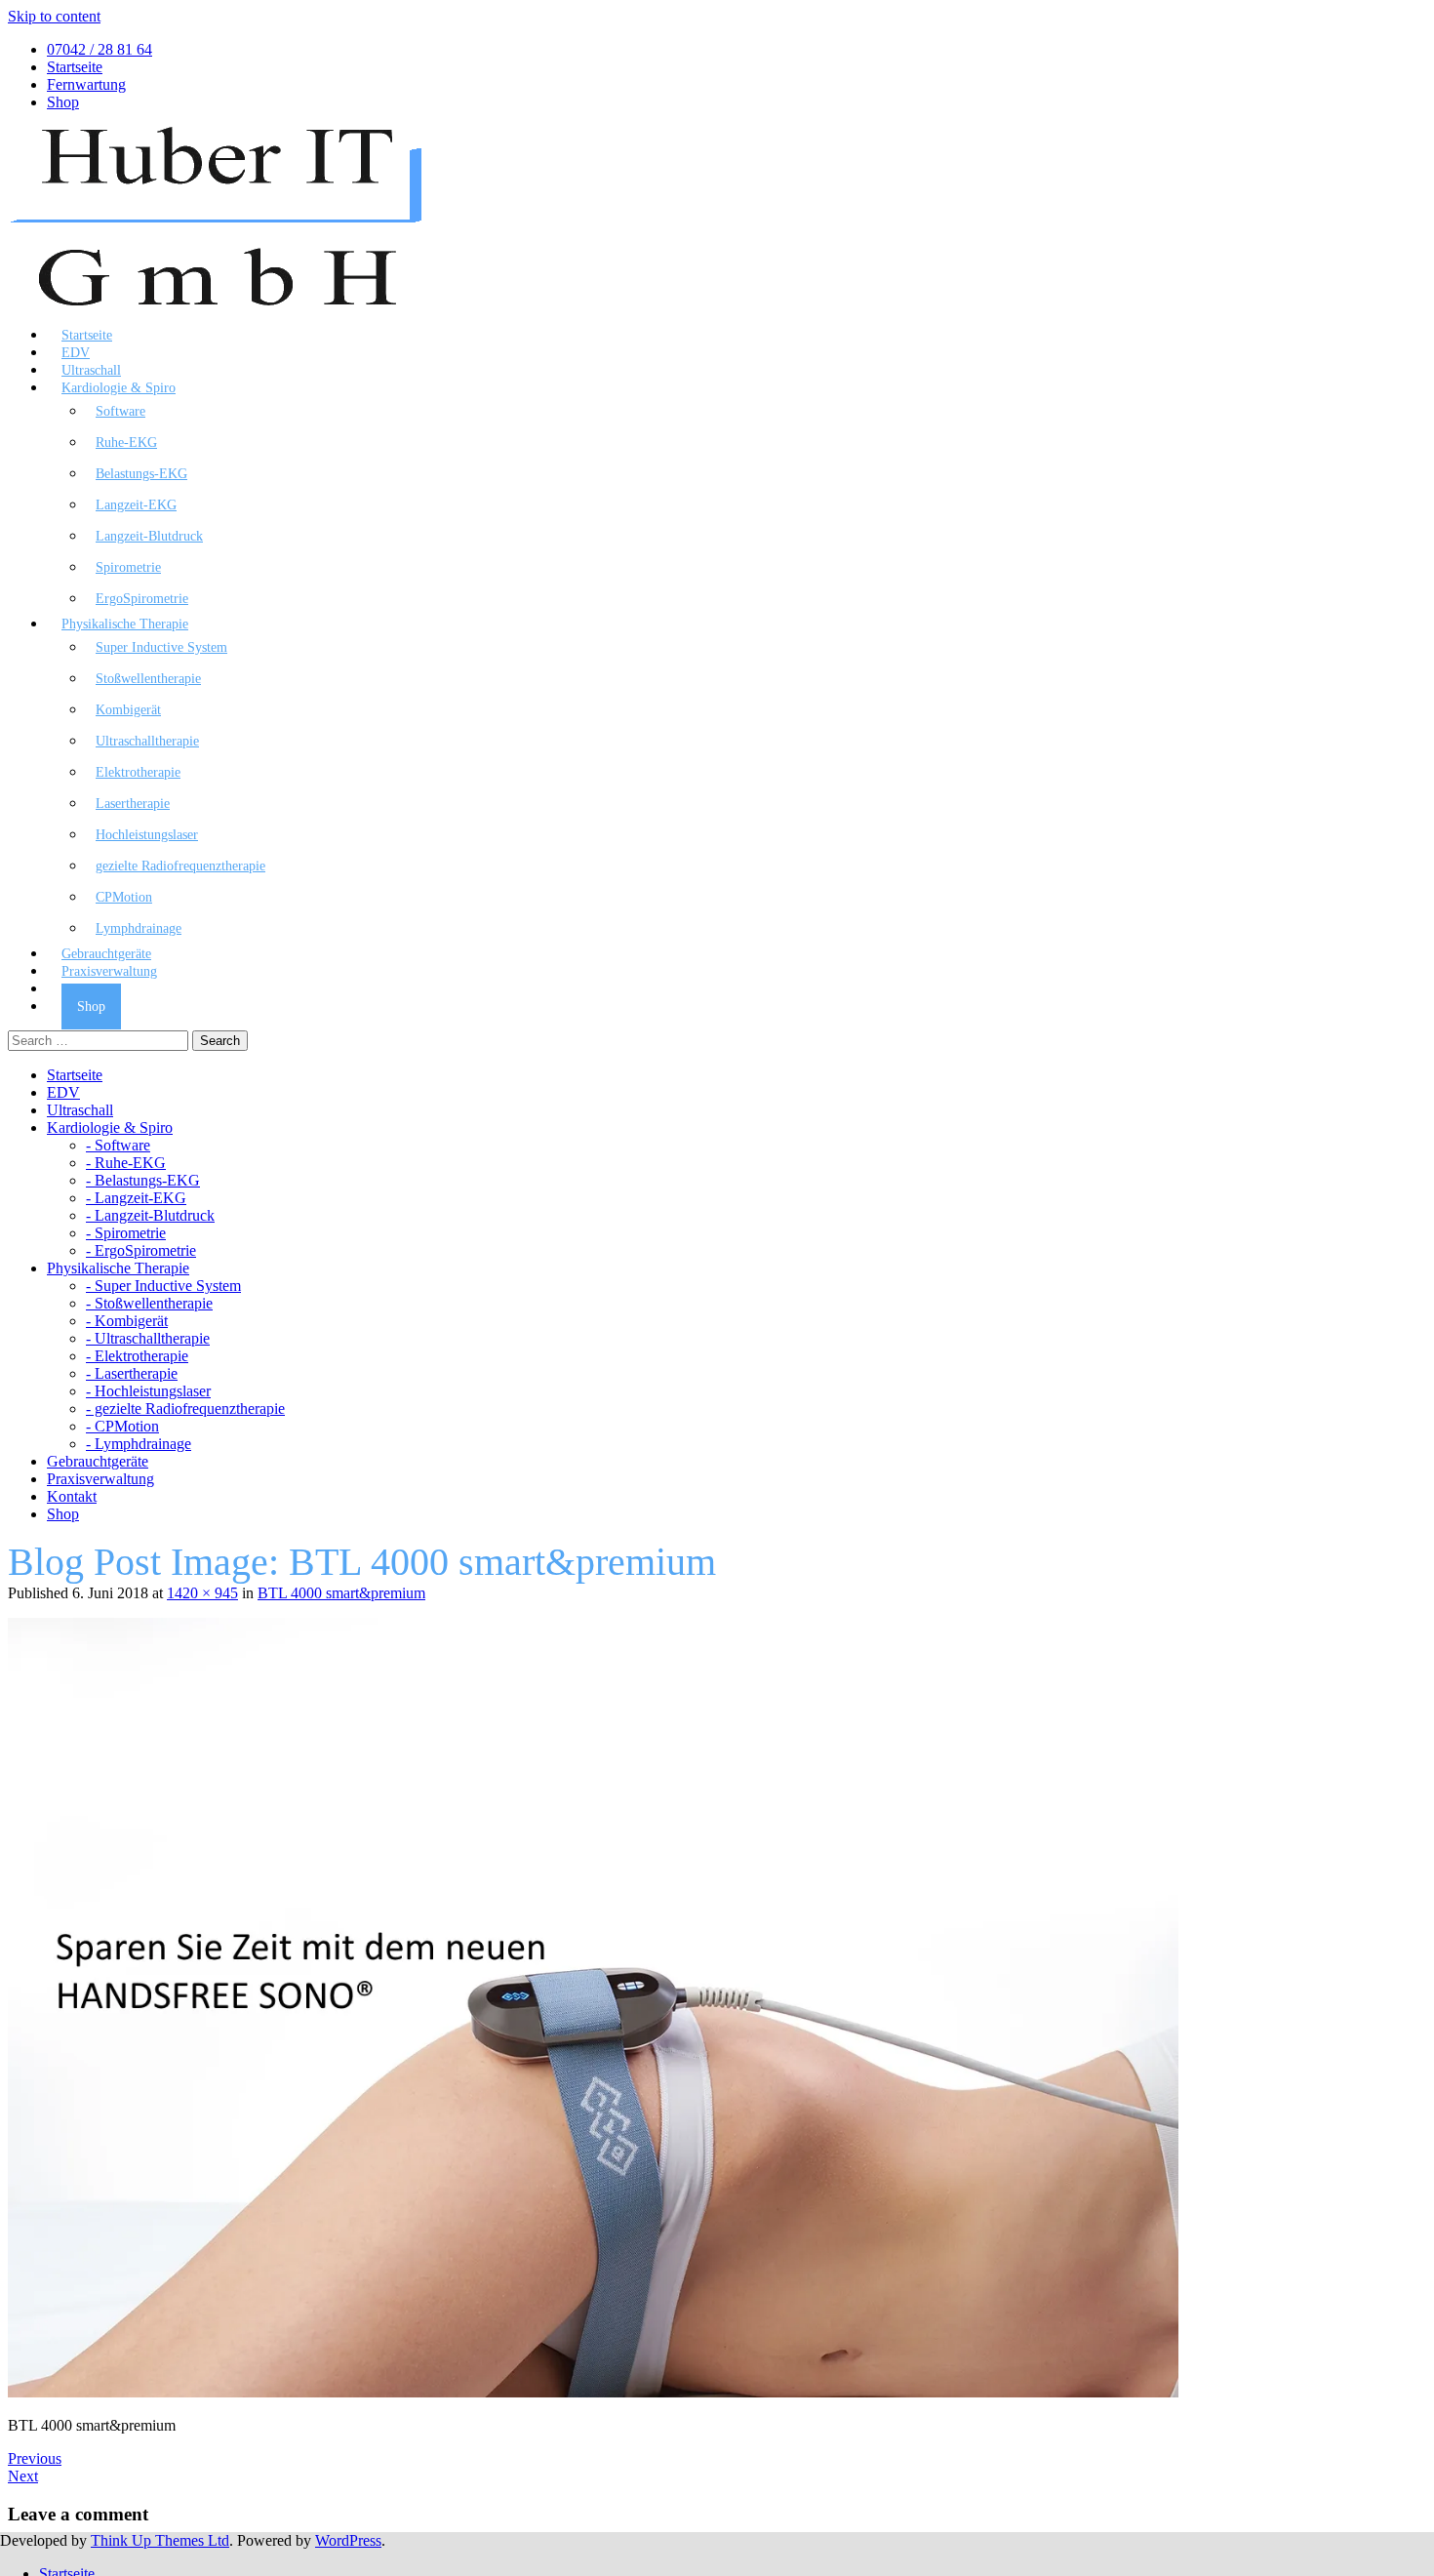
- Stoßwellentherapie (149, 1303)
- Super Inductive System (163, 1286)
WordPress (348, 2540)
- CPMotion (122, 1426)
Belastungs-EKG (141, 474)
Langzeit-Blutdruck (149, 536)
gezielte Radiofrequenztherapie (180, 866)
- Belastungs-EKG (143, 1180)
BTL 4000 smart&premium (341, 1593)
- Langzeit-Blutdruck (150, 1215)
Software (120, 411)
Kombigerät (128, 710)
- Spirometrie (126, 1233)
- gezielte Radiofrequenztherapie (185, 1409)
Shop (63, 102)
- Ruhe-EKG (126, 1163)
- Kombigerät (127, 1321)
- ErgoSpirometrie (141, 1250)
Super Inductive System (161, 647)
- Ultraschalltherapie (148, 1338)
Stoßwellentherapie (148, 679)
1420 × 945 (202, 1593)
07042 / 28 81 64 (100, 49)
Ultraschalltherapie (147, 741)
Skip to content (54, 16)
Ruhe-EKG (126, 443)
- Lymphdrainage (139, 1444)
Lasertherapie (133, 804)
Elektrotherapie (138, 772)
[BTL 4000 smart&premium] (593, 2392)
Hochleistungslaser (147, 835)
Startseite (75, 67)
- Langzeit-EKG (136, 1198)
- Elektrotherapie (137, 1356)
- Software (118, 1145)
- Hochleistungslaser (148, 1391)
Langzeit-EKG (136, 505)
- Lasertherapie (132, 1373)
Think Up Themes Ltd (160, 2540)
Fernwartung (86, 84)
